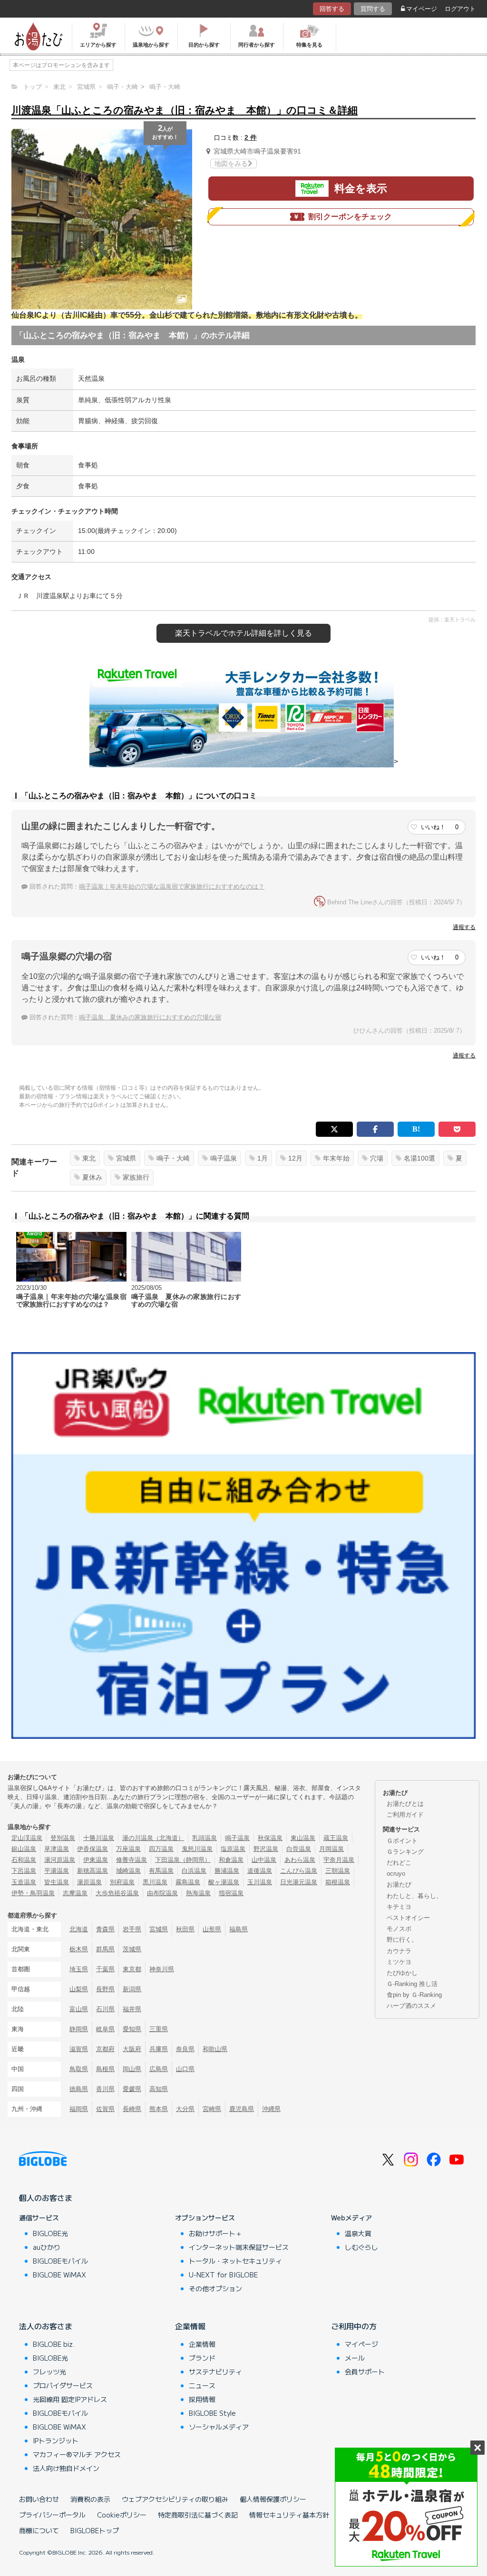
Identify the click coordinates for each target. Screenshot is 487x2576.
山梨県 (79, 1989)
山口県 (185, 2069)
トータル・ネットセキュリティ (235, 2261)
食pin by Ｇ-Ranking (414, 1995)
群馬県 (105, 1949)
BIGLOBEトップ (95, 2530)
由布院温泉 (162, 1893)
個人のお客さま (46, 2198)
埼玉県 (79, 1969)
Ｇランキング (405, 1852)
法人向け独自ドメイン (66, 2468)
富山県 (79, 2009)
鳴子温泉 (224, 1158)
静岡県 (79, 2029)
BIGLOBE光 (50, 2233)
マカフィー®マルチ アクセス (77, 2454)
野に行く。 (402, 1940)
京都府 (105, 2049)
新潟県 (132, 1989)
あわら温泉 (300, 1860)
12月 (295, 1158)
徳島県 (79, 2089)
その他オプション (215, 2288)
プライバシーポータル (52, 2515)
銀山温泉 (24, 1849)
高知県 (159, 2089)
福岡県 (79, 2109)
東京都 (132, 1969)
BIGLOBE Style (212, 2413)
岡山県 (132, 2069)
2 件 (251, 137)
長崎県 (132, 2109)
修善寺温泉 (131, 1860)
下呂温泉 (24, 1871)
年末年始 (336, 1158)
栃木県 (79, 1949)
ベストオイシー (408, 1918)
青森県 (105, 1929)
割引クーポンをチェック (350, 217)
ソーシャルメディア (219, 2427)
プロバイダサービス (63, 2385)
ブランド (202, 2358)
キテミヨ (399, 1907)
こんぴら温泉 (299, 1871)
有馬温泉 (161, 1871)
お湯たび (399, 1884)
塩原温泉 (233, 1849)
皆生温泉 (57, 1882)
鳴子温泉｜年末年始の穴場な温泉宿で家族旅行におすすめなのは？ (172, 886)
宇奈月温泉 (339, 1860)
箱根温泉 (338, 1882)
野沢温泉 (266, 1849)
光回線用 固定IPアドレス (70, 2399)
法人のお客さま (46, 2326)
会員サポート (365, 2372)
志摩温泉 (75, 1893)
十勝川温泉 (99, 1838)
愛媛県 (132, 2089)
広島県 (159, 2069)
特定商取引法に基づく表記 (198, 2515)
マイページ (422, 9)
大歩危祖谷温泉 (117, 1893)
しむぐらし (361, 2247)
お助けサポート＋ (215, 2233)
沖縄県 (271, 2109)
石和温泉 (24, 1860)
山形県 (212, 1929)
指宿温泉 (231, 1893)
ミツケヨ (399, 1962)
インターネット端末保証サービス (239, 2247)
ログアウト (460, 9)
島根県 (105, 2069)
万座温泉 (128, 1849)
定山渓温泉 (27, 1838)
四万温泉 (161, 1849)
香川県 (105, 2089)
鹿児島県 (242, 2109)
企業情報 (190, 2326)
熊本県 (159, 2109)
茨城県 (132, 1949)
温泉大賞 (358, 2233)
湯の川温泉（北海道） (153, 1838)
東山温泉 (303, 1838)
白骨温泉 (299, 1849)
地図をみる (231, 164)
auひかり (47, 2247)
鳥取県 (79, 2069)
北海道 (79, 1929)
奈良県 (185, 2049)
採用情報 (202, 2399)
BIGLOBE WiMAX (59, 2275)
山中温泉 (264, 1860)
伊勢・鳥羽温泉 (33, 1893)
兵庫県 (159, 2049)
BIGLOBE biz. (54, 2344)
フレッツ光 (49, 2372)
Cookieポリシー (122, 2515)
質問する (373, 9)
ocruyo (396, 1874)
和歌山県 (215, 2049)
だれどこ (399, 1863)
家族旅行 (136, 1177)
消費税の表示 (90, 2499)
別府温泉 (122, 1882)
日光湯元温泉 (299, 1882)
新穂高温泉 (93, 1871)
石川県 (105, 2009)
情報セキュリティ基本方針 (289, 2515)
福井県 (132, 2009)
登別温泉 (63, 1838)
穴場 (377, 1158)
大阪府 (132, 2049)
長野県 (105, 1989)
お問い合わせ (39, 2499)
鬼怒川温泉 (197, 1849)
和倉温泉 (231, 1860)
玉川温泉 (260, 1882)
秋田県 (185, 1929)
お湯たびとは (405, 1804)
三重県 (159, 2029)
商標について (39, 2530)
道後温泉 (260, 1871)
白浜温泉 (194, 1871)
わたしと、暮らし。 (414, 1896)
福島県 (239, 1929)
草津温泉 (57, 1849)
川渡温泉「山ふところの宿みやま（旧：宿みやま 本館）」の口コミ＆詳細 (185, 110)
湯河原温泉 (60, 1860)
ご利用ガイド (405, 1815)
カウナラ (399, 1951)
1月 (263, 1158)
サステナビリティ (215, 2372)
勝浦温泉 (227, 1871)
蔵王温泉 (336, 1838)
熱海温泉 (198, 1893)
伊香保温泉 (93, 1849)
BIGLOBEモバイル (60, 2261)
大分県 (185, 2109)
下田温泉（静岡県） (183, 1860)
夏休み (92, 1177)
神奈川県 (162, 1969)
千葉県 (105, 1969)
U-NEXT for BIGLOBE (223, 2275)
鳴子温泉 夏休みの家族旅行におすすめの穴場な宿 (150, 1017)
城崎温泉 (128, 1871)
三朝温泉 (338, 1871)
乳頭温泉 (205, 1838)
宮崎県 (212, 2109)
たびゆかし (402, 1973)
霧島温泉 (188, 1882)
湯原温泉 (89, 1882)
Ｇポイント (402, 1841)
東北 (89, 1158)
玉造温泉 (24, 1882)
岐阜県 (105, 2029)
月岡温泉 (331, 1849)
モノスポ (399, 1929)
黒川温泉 (155, 1882)
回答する (332, 9)
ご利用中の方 (354, 2326)
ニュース (202, 2385)
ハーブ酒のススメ (411, 2006)
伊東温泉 (96, 1860)
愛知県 (132, 2029)
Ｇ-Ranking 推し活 (412, 1984)
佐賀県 (105, 2109)
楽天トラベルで (243, 633)
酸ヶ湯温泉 (224, 1882)
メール (355, 2358)
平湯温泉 (57, 1871)
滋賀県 (79, 2049)
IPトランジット (56, 2440)
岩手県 (132, 1929)
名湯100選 (419, 1158)
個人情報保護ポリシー (273, 2499)
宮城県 (126, 1158)
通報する (464, 927)
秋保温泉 (270, 1838)
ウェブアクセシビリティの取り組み (175, 2499)
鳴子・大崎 (173, 1158)
